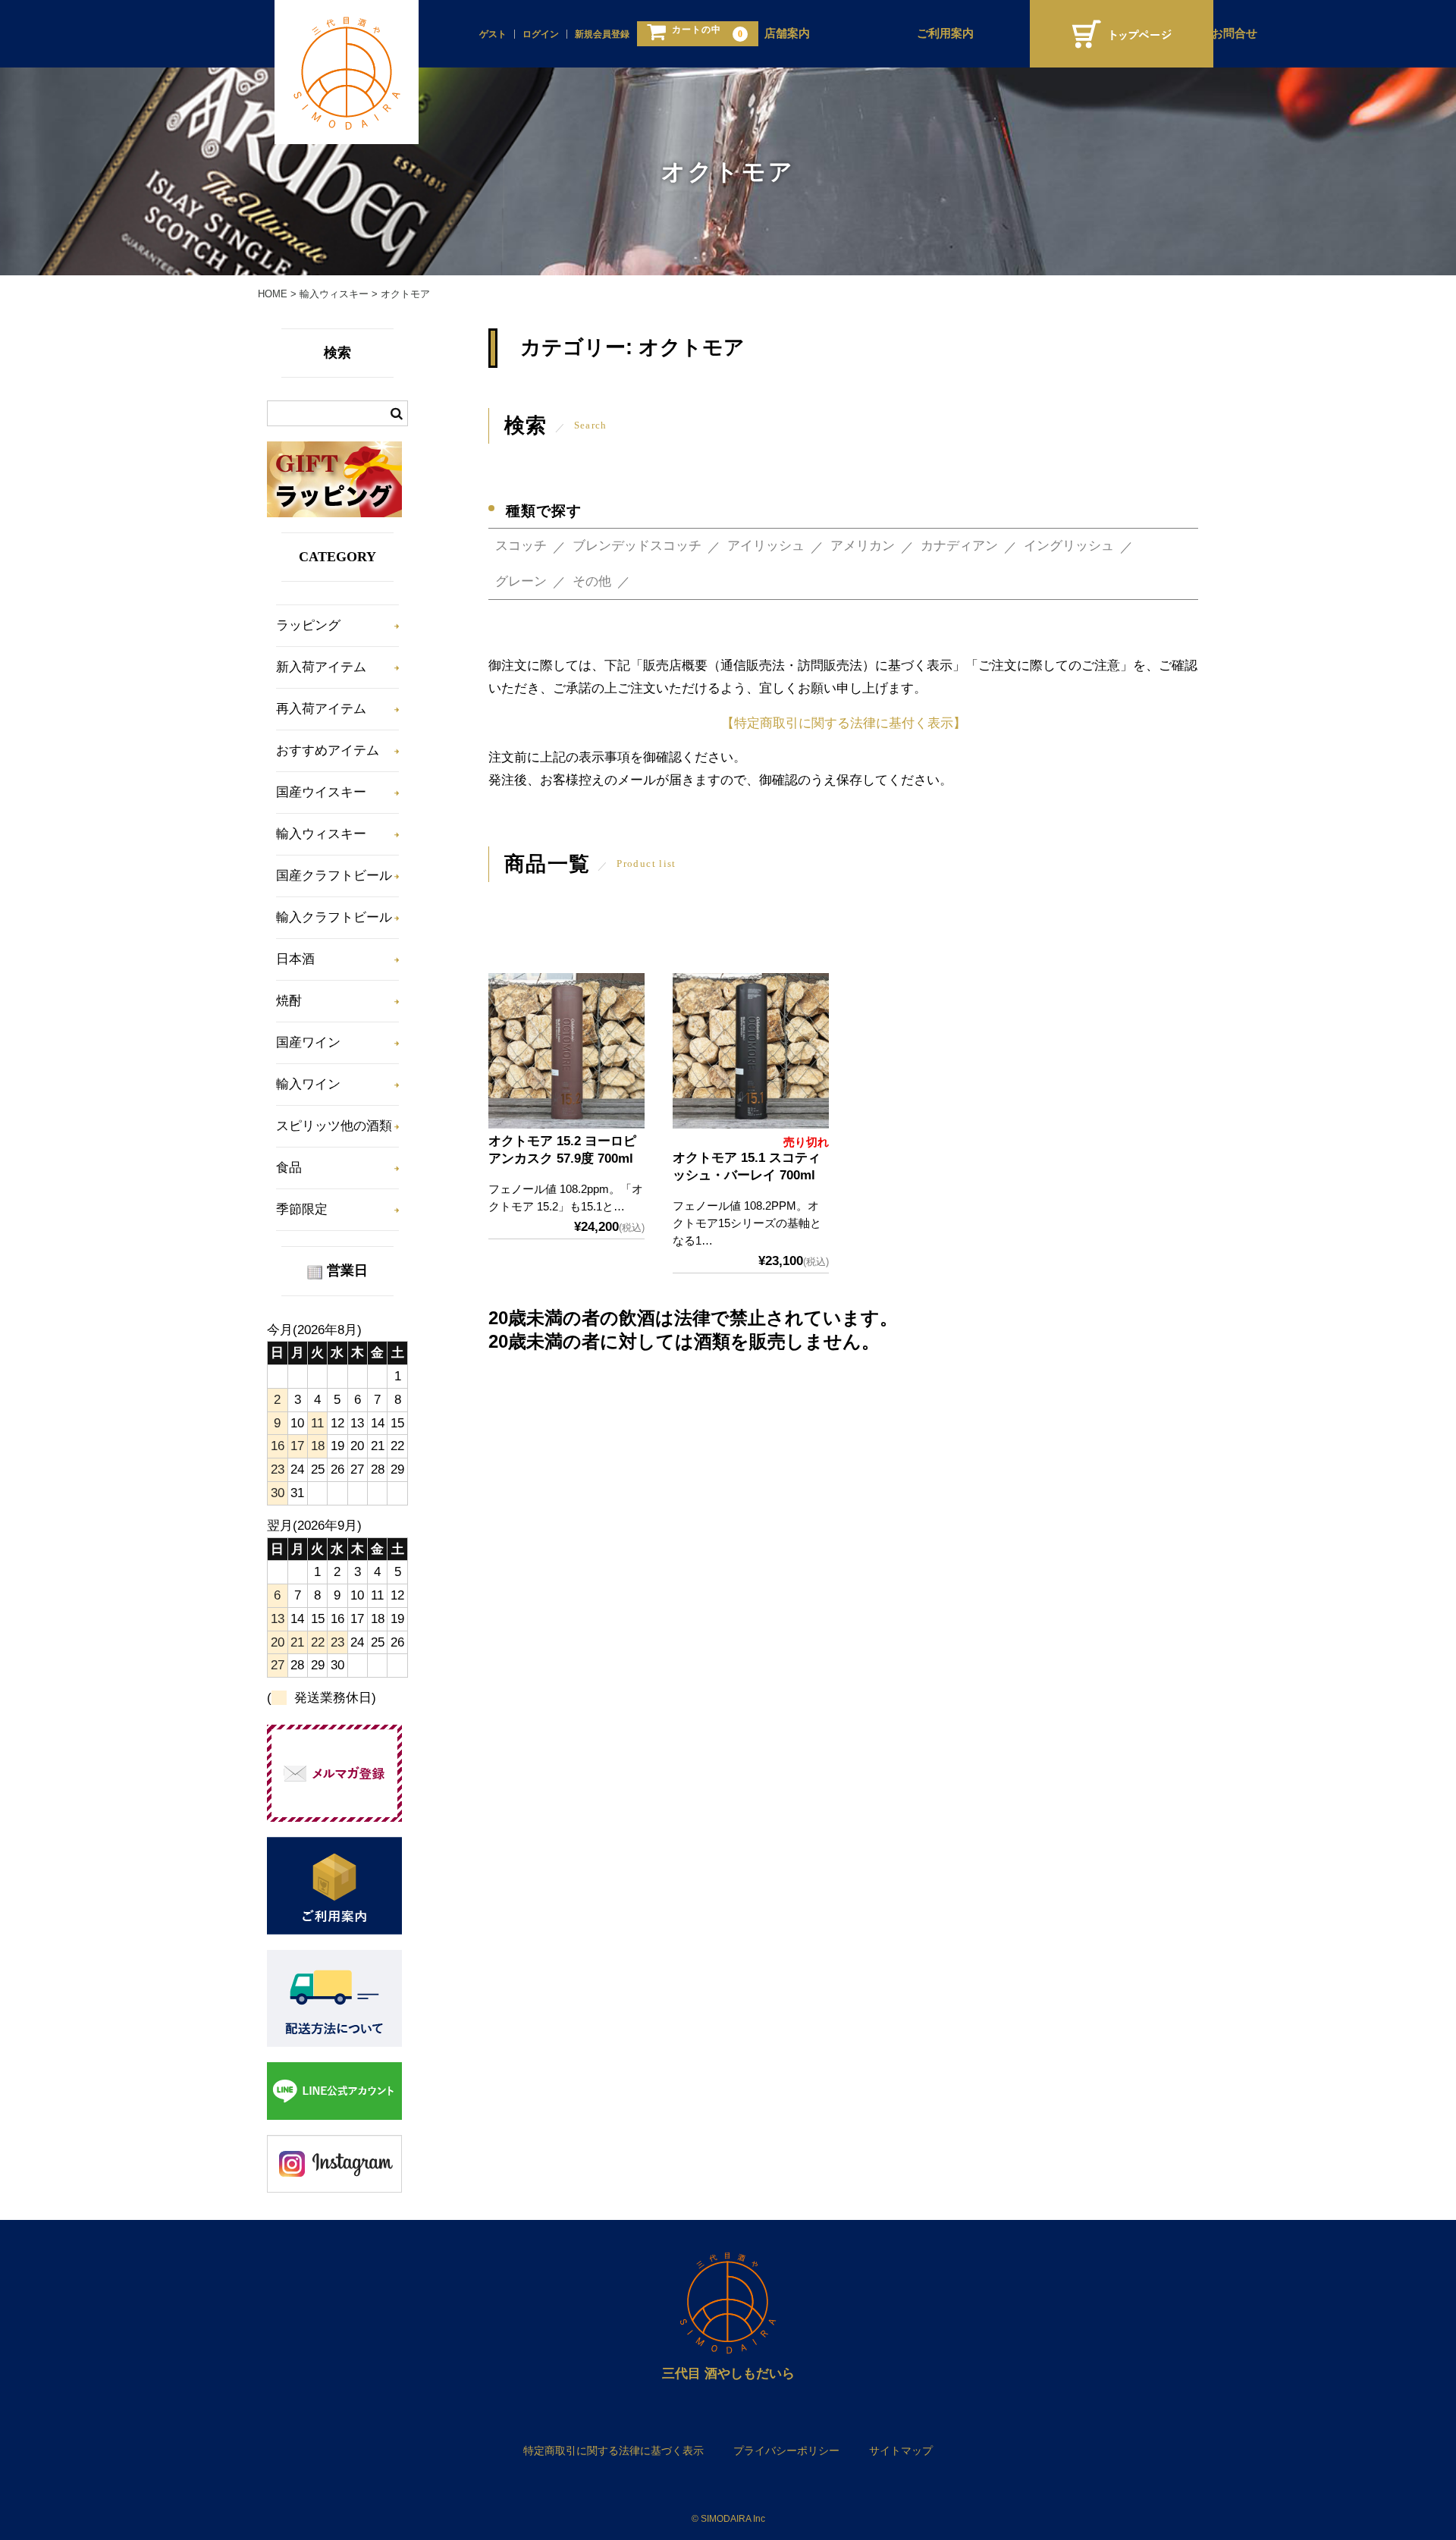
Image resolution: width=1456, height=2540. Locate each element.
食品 (289, 1168)
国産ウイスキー (321, 792)
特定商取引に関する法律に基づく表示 (613, 2451)
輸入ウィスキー (321, 834)
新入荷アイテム (321, 667)
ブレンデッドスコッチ (637, 546)
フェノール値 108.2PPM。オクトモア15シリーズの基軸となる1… (747, 1223)
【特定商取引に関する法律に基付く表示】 (844, 723)
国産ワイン (308, 1042)
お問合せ (1235, 33)
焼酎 (289, 1001)
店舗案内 (787, 33)
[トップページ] (1122, 34)
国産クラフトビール (334, 876)
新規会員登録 (602, 34)
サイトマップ (901, 2451)
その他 (592, 581)
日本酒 (295, 959)
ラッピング (308, 625)
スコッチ (521, 546)
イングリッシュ (1069, 546)
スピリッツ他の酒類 (334, 1126)
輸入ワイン (308, 1084)
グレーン (521, 581)
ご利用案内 (945, 33)
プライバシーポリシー (786, 2451)
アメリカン (863, 546)
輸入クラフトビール (334, 917)
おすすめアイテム (328, 750)
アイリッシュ (766, 546)
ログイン (541, 34)
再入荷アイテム (321, 709)
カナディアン (959, 546)
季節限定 (302, 1209)
